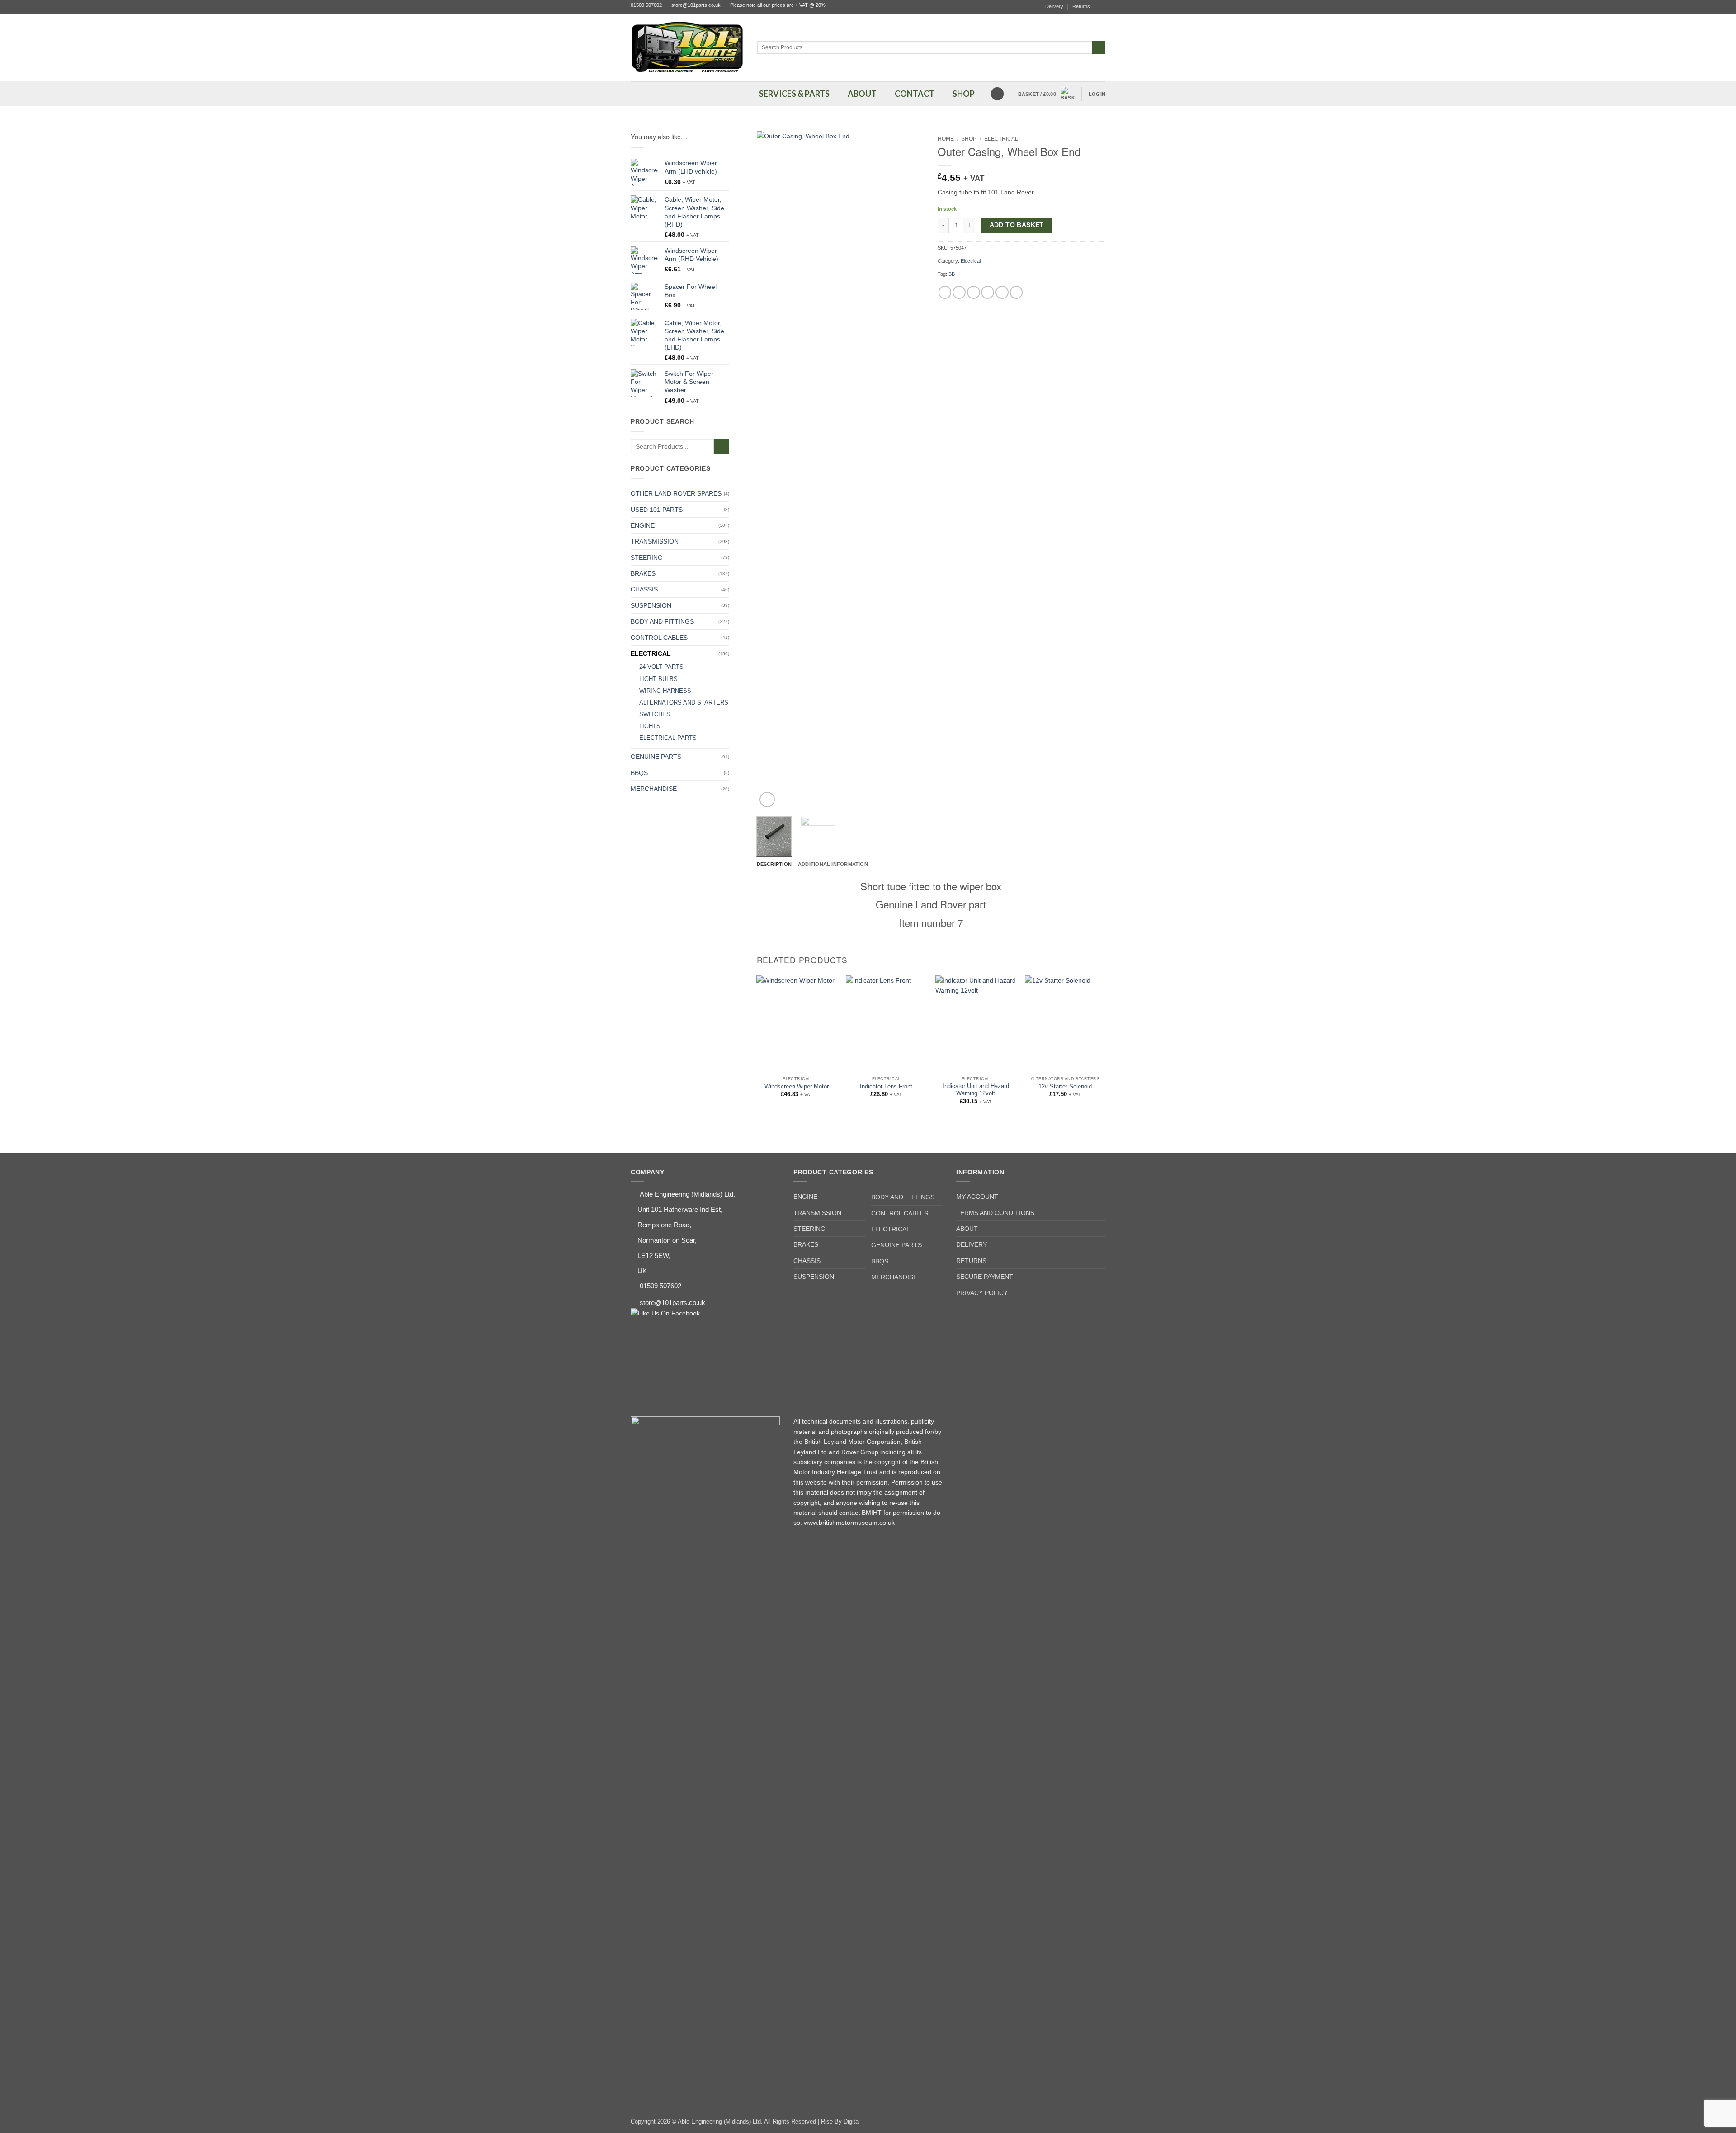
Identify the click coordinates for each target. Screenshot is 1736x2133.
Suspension (651, 605)
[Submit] (1099, 47)
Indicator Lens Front (886, 1087)
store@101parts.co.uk (696, 5)
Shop (969, 139)
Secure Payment (985, 1277)
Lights (650, 726)
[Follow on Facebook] (1102, 7)
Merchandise (654, 789)
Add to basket (1017, 225)
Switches (655, 714)
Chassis (644, 589)
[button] (1047, 94)
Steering (647, 558)
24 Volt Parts (661, 667)
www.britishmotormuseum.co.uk (849, 1523)
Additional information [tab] (833, 864)
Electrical (651, 653)
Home (946, 139)
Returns (1081, 6)
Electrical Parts (668, 738)
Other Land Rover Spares (676, 493)
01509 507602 (646, 5)
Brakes (643, 573)
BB (952, 274)
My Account (977, 1197)
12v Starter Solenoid (1065, 1087)
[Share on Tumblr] (1017, 292)
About (967, 1229)
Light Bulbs (658, 679)
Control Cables (659, 638)
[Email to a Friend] (974, 292)
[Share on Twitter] (959, 292)
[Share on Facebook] (945, 292)
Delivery (1054, 6)
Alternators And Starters (684, 703)
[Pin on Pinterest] (988, 292)
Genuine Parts (656, 757)
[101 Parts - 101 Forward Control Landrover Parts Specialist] (687, 47)
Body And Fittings (662, 621)
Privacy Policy (982, 1293)
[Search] (997, 94)
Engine (643, 525)
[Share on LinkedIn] (1002, 292)
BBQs (639, 773)
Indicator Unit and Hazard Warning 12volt (976, 1090)
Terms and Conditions (995, 1213)
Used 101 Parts (657, 510)
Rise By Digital (840, 2122)
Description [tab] (774, 864)
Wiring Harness (665, 691)
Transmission (655, 541)
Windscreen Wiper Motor (797, 1087)
